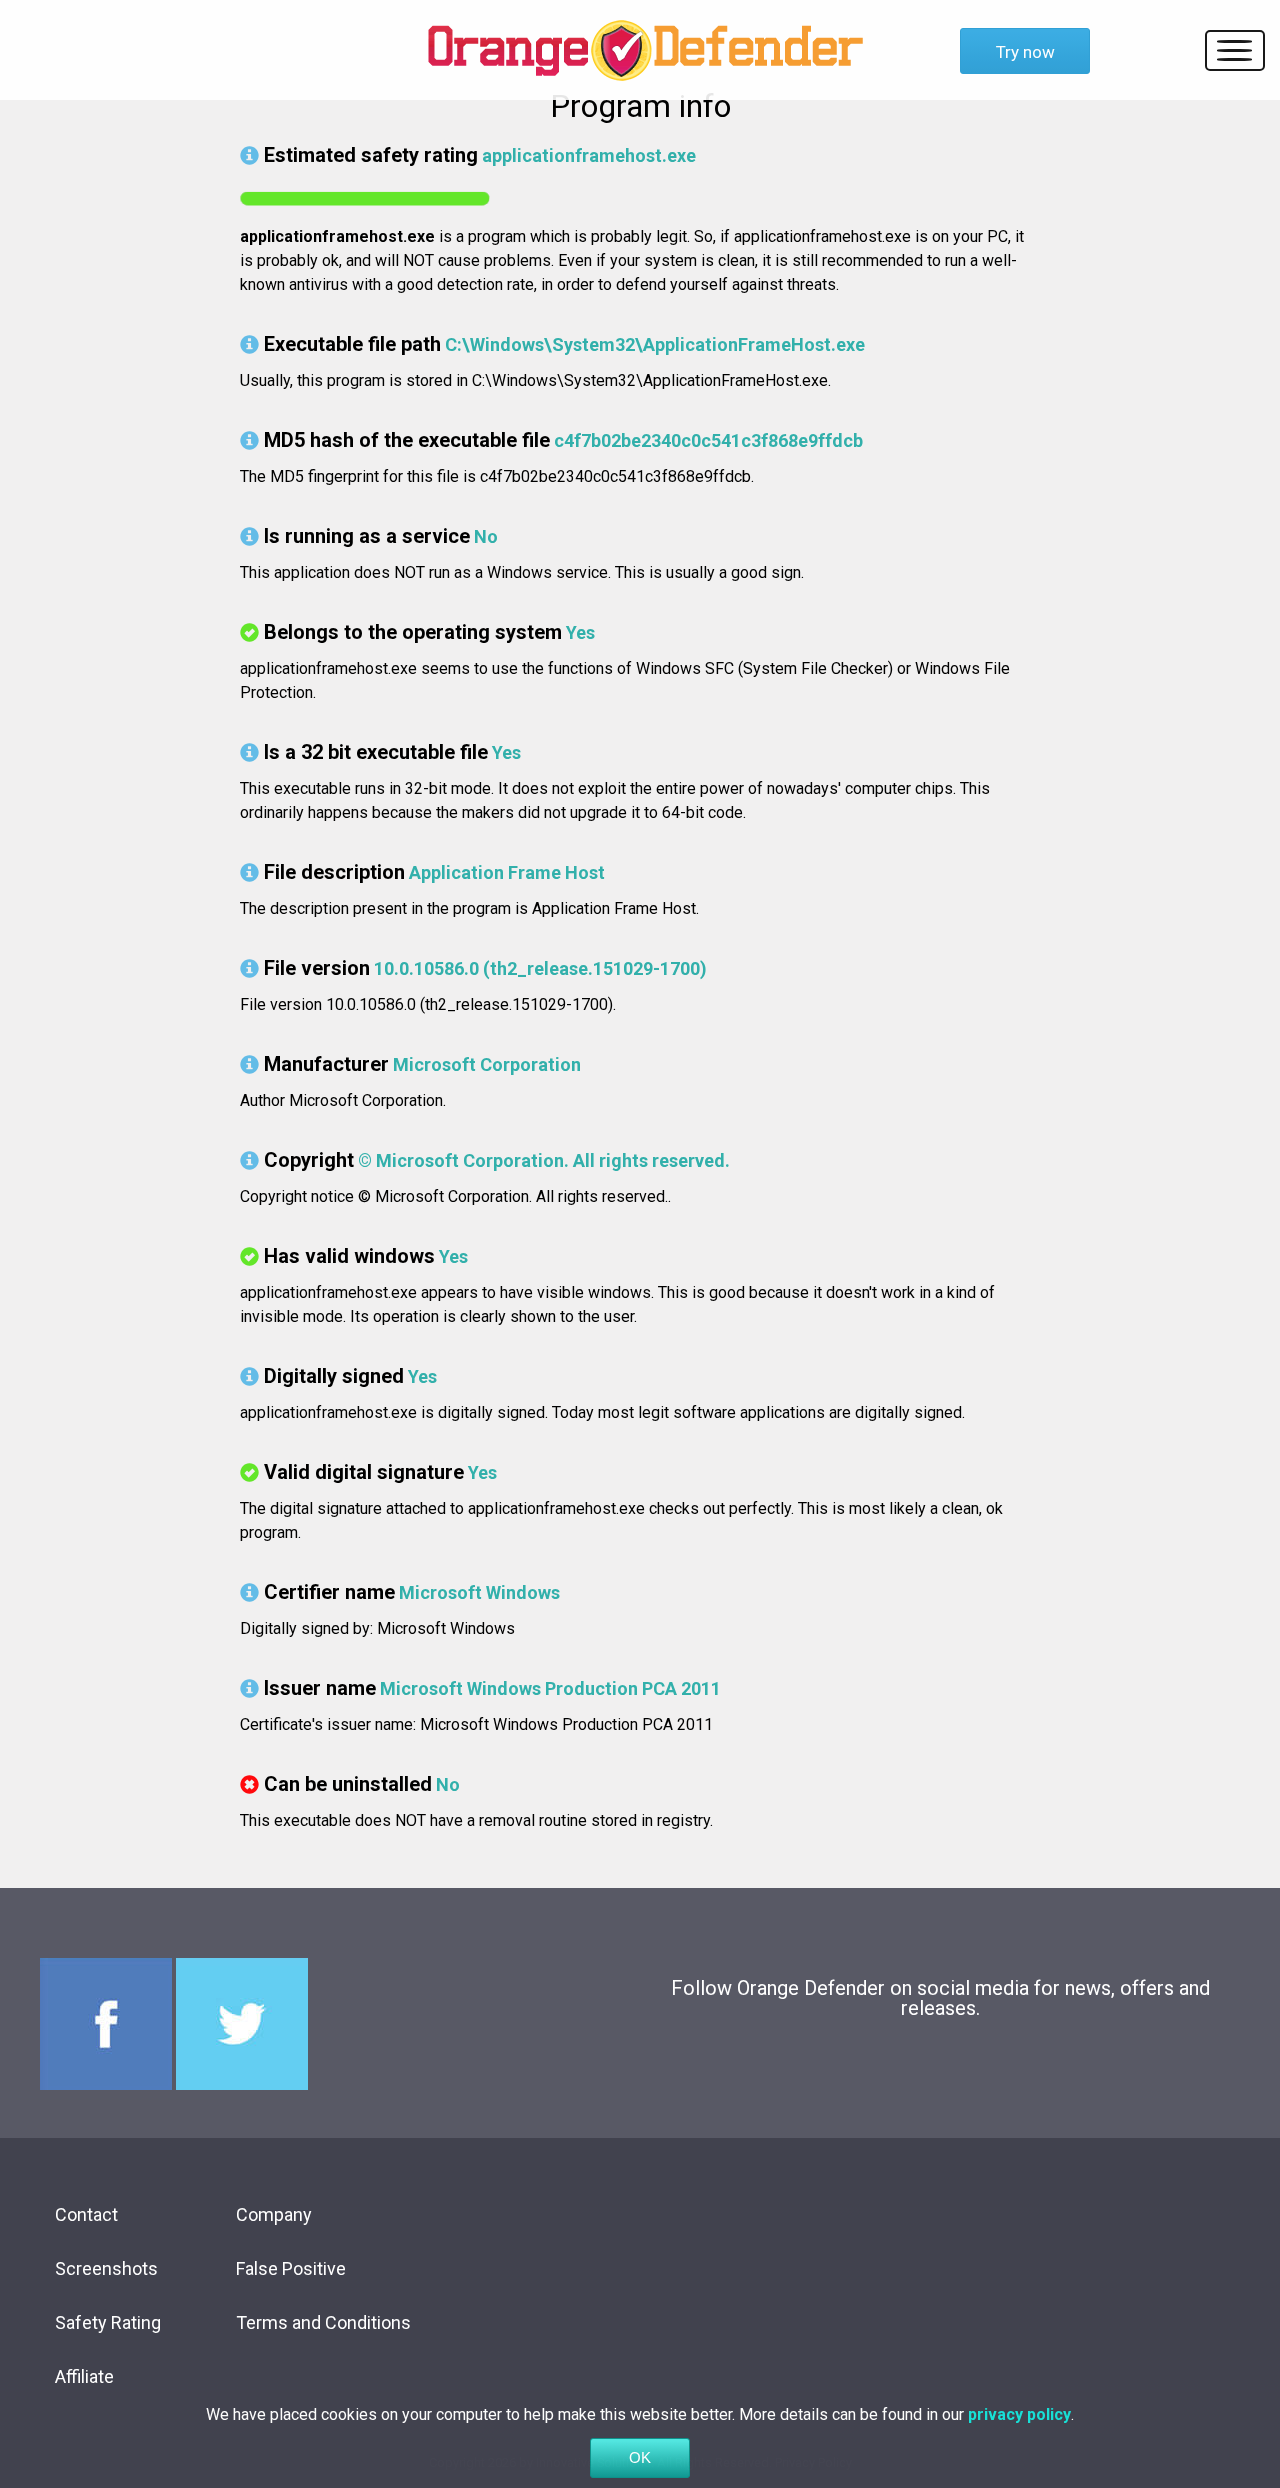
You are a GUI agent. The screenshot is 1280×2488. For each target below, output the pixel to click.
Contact (86, 2214)
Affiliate (84, 2376)
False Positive (291, 2268)
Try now (1025, 52)
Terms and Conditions (323, 2322)
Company (274, 2214)
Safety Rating (108, 2322)
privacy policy (1019, 2414)
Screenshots (106, 2268)
